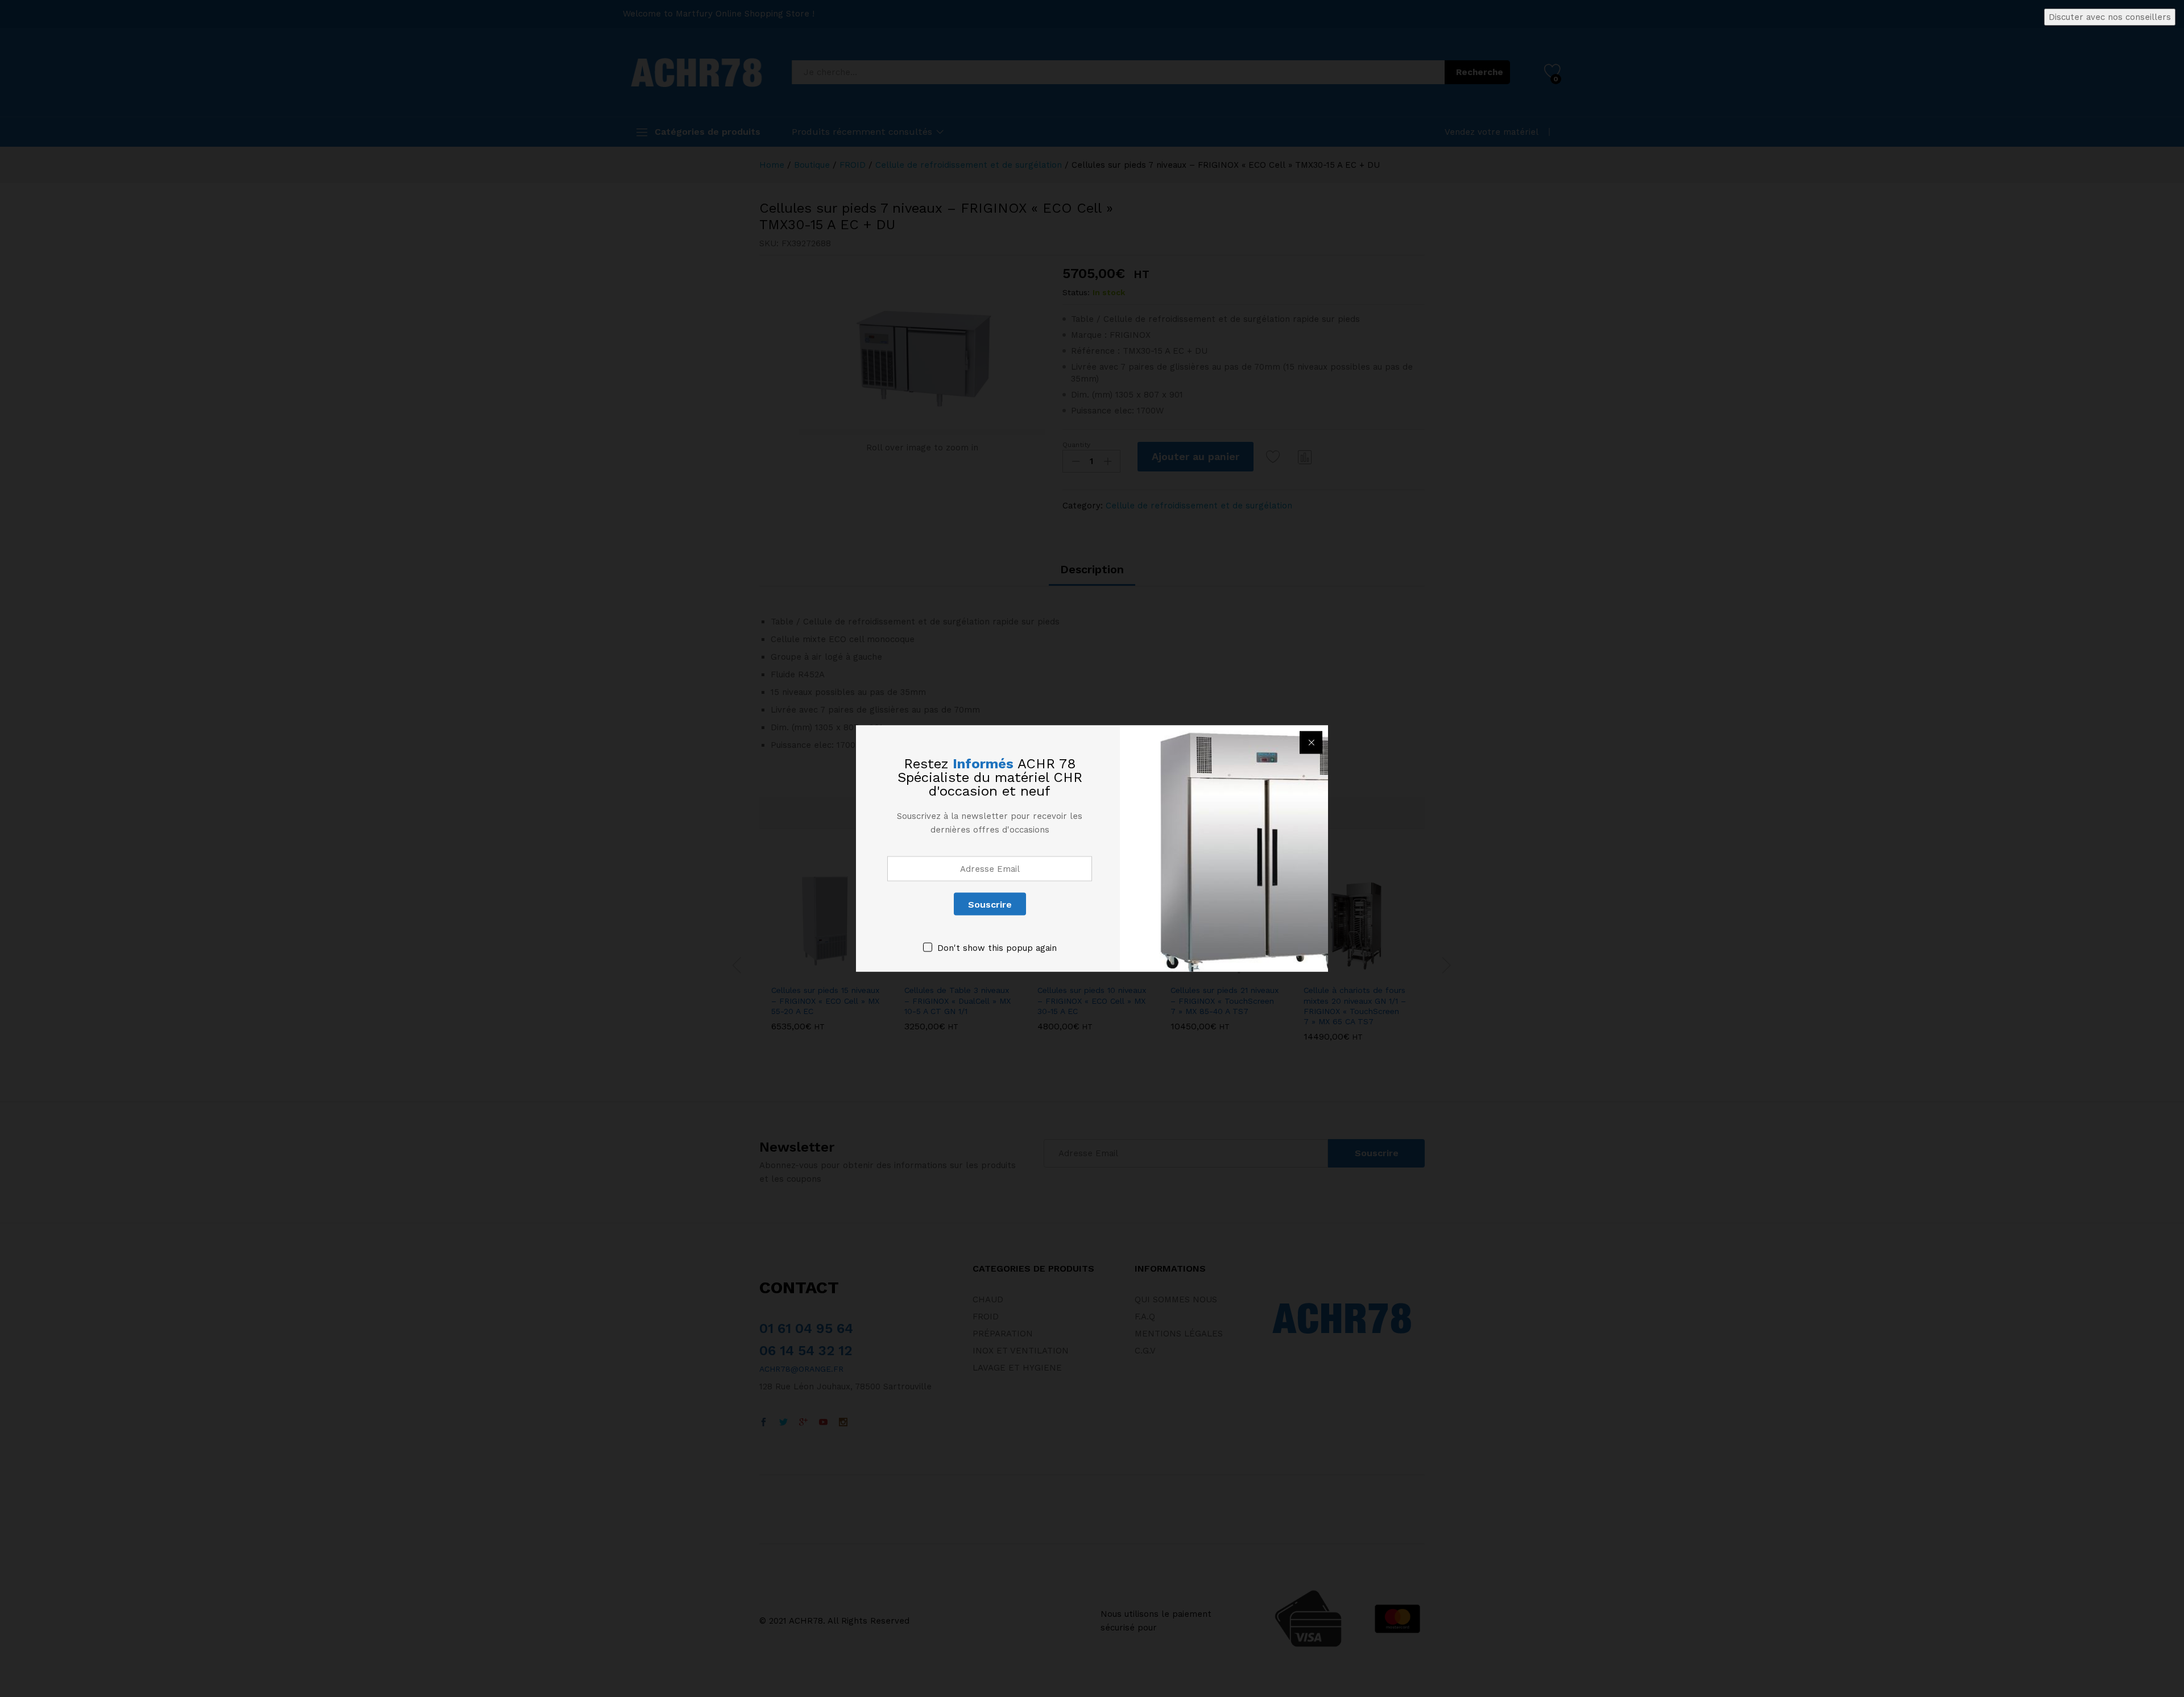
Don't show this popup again (997, 948)
